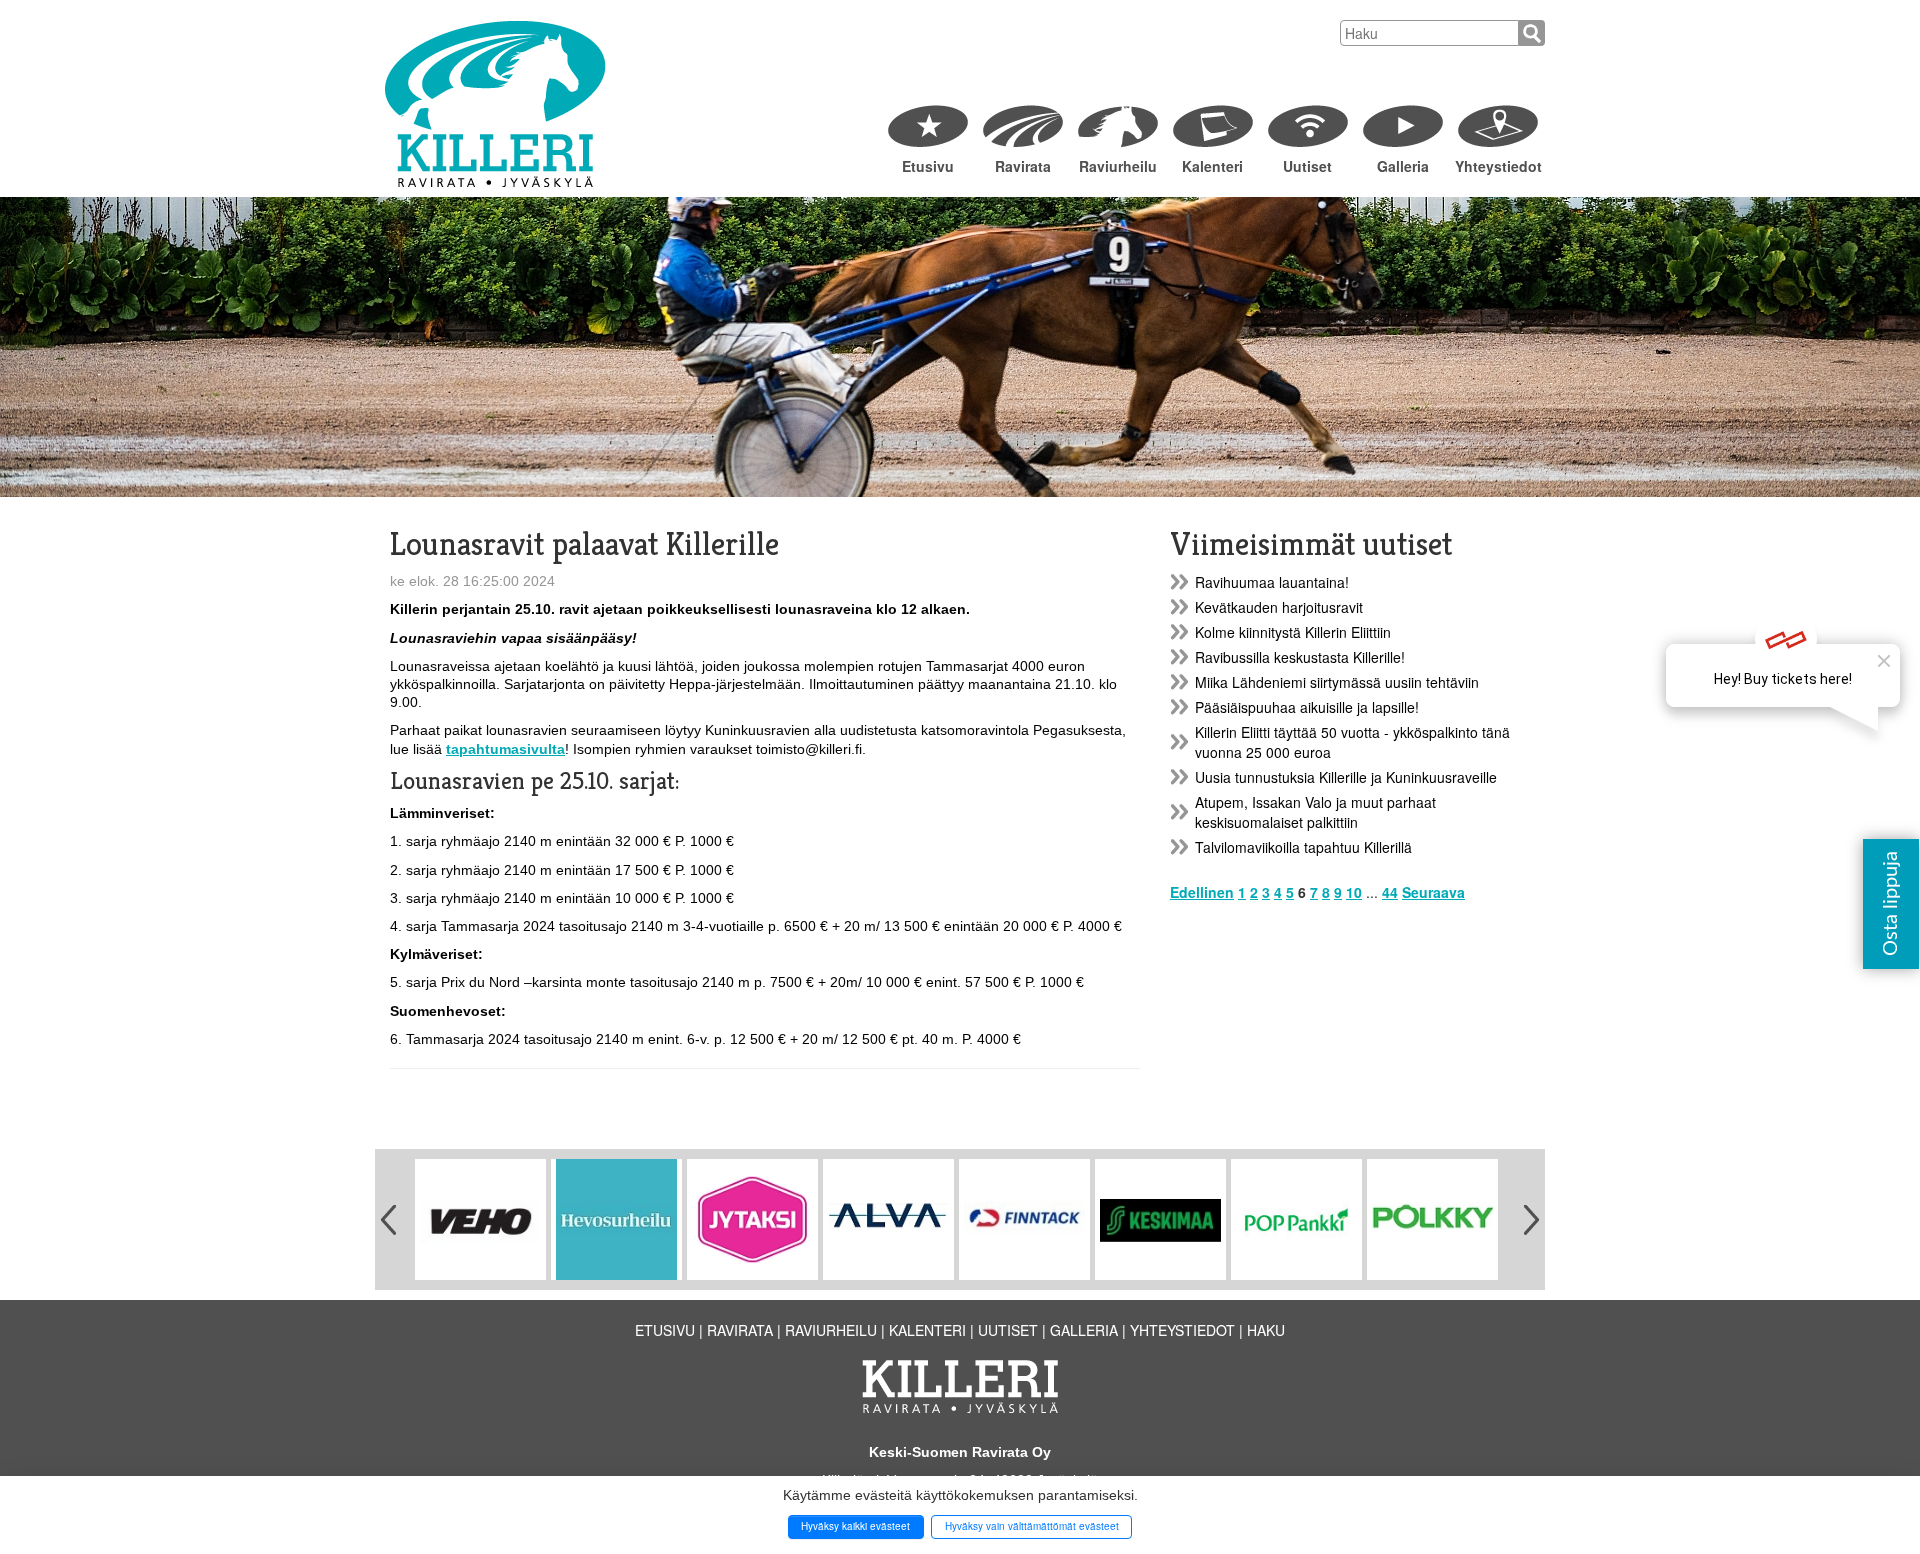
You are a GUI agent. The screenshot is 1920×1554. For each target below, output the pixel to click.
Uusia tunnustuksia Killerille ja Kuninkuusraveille (1346, 777)
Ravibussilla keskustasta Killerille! (1300, 657)
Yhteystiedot (1497, 166)
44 (1390, 892)
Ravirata (1023, 166)
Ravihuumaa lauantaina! (1272, 582)
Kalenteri (1212, 166)
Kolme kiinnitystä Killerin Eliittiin (1293, 632)
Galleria (1403, 166)
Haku (1266, 1330)
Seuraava (1433, 892)
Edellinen (1202, 892)
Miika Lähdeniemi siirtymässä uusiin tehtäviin (1337, 682)
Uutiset (1307, 166)
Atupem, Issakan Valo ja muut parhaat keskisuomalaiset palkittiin (1315, 812)
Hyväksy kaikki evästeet (855, 1526)
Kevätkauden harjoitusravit (1279, 607)
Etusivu (928, 166)
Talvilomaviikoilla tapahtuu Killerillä (1303, 847)
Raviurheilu (1118, 166)
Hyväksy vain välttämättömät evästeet (1032, 1526)
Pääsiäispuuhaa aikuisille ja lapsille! (1307, 707)
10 (1354, 892)
